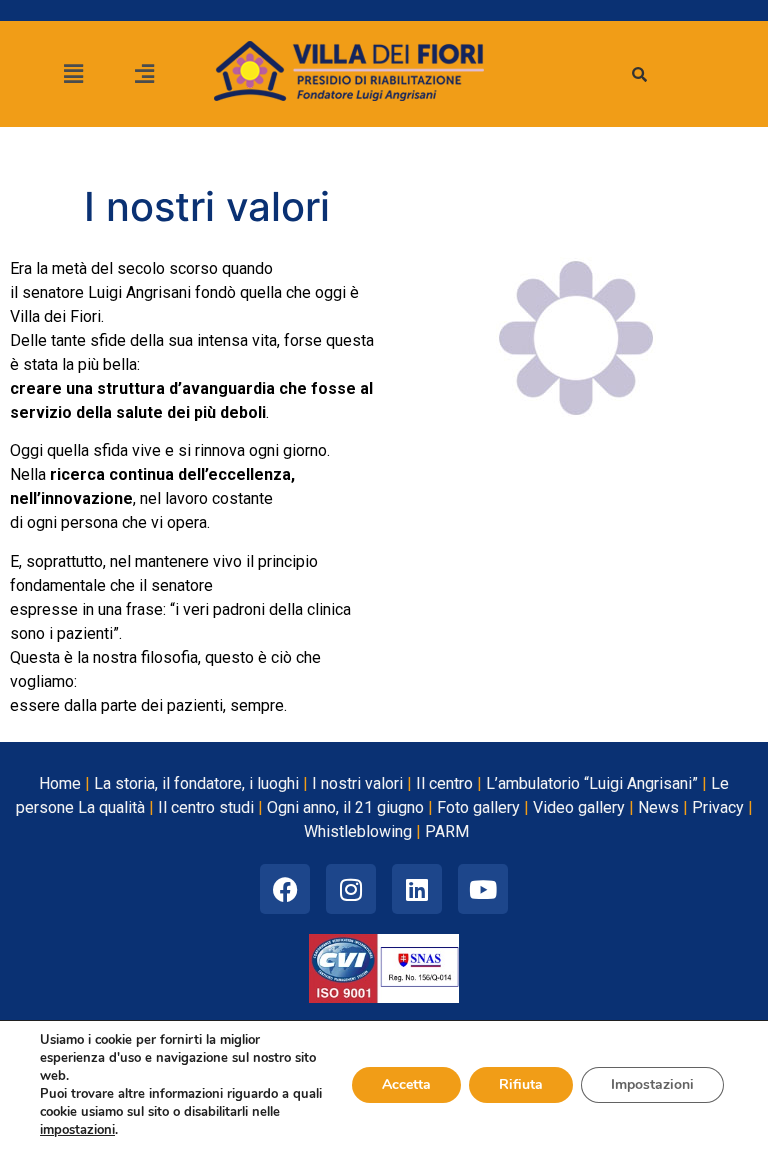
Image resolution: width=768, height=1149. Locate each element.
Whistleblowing (358, 831)
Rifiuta (521, 1084)
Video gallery (579, 807)
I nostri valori (357, 783)
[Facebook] (285, 889)
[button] (73, 73)
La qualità (111, 807)
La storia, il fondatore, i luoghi (196, 783)
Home (60, 783)
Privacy (718, 807)
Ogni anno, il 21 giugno (345, 807)
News (658, 807)
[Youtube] (483, 889)
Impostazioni (652, 1084)
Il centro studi (206, 807)
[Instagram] (351, 889)
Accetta (406, 1084)
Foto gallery (478, 807)
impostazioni (77, 1130)
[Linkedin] (417, 889)
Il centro (444, 783)
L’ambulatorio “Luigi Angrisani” (592, 783)
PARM (447, 831)
